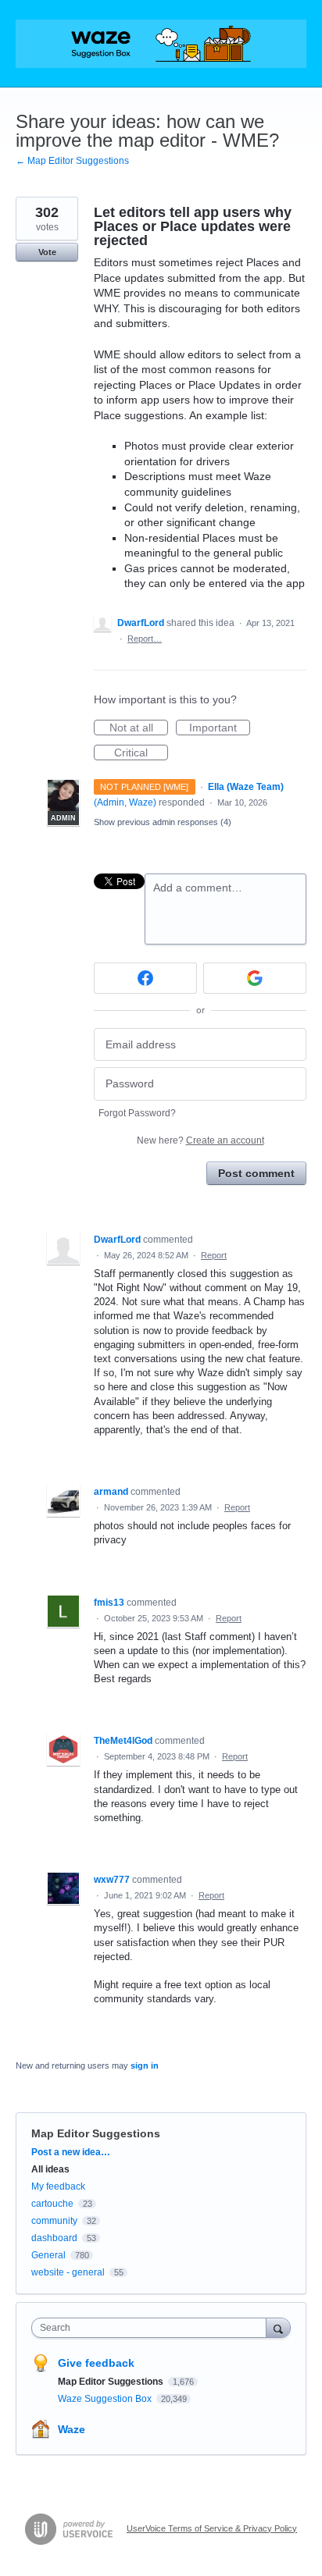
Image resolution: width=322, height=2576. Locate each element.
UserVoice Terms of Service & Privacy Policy (212, 2528)
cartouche (52, 2204)
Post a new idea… (71, 2152)
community (54, 2221)
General (48, 2255)
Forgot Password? (137, 1113)
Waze (72, 2429)
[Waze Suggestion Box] (161, 44)
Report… (145, 639)
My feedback (58, 2186)
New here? (200, 1140)
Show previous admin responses (163, 822)
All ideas (50, 2169)
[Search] (278, 2327)
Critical (141, 753)
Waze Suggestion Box (106, 2399)
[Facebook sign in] (145, 978)
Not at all (139, 728)
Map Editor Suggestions (96, 2133)
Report (214, 1255)
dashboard (54, 2238)
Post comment (256, 1173)
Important (220, 728)
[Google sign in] (255, 978)
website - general (68, 2272)
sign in (145, 2065)
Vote (47, 252)
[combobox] (152, 2328)
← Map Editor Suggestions (72, 161)
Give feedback (96, 2363)
